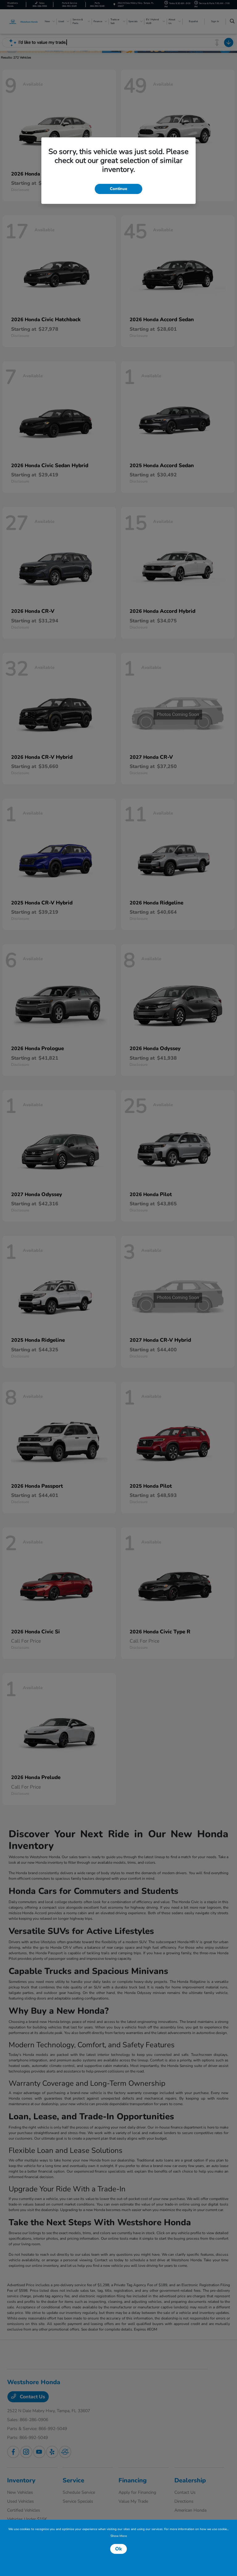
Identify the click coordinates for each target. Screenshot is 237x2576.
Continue (118, 189)
